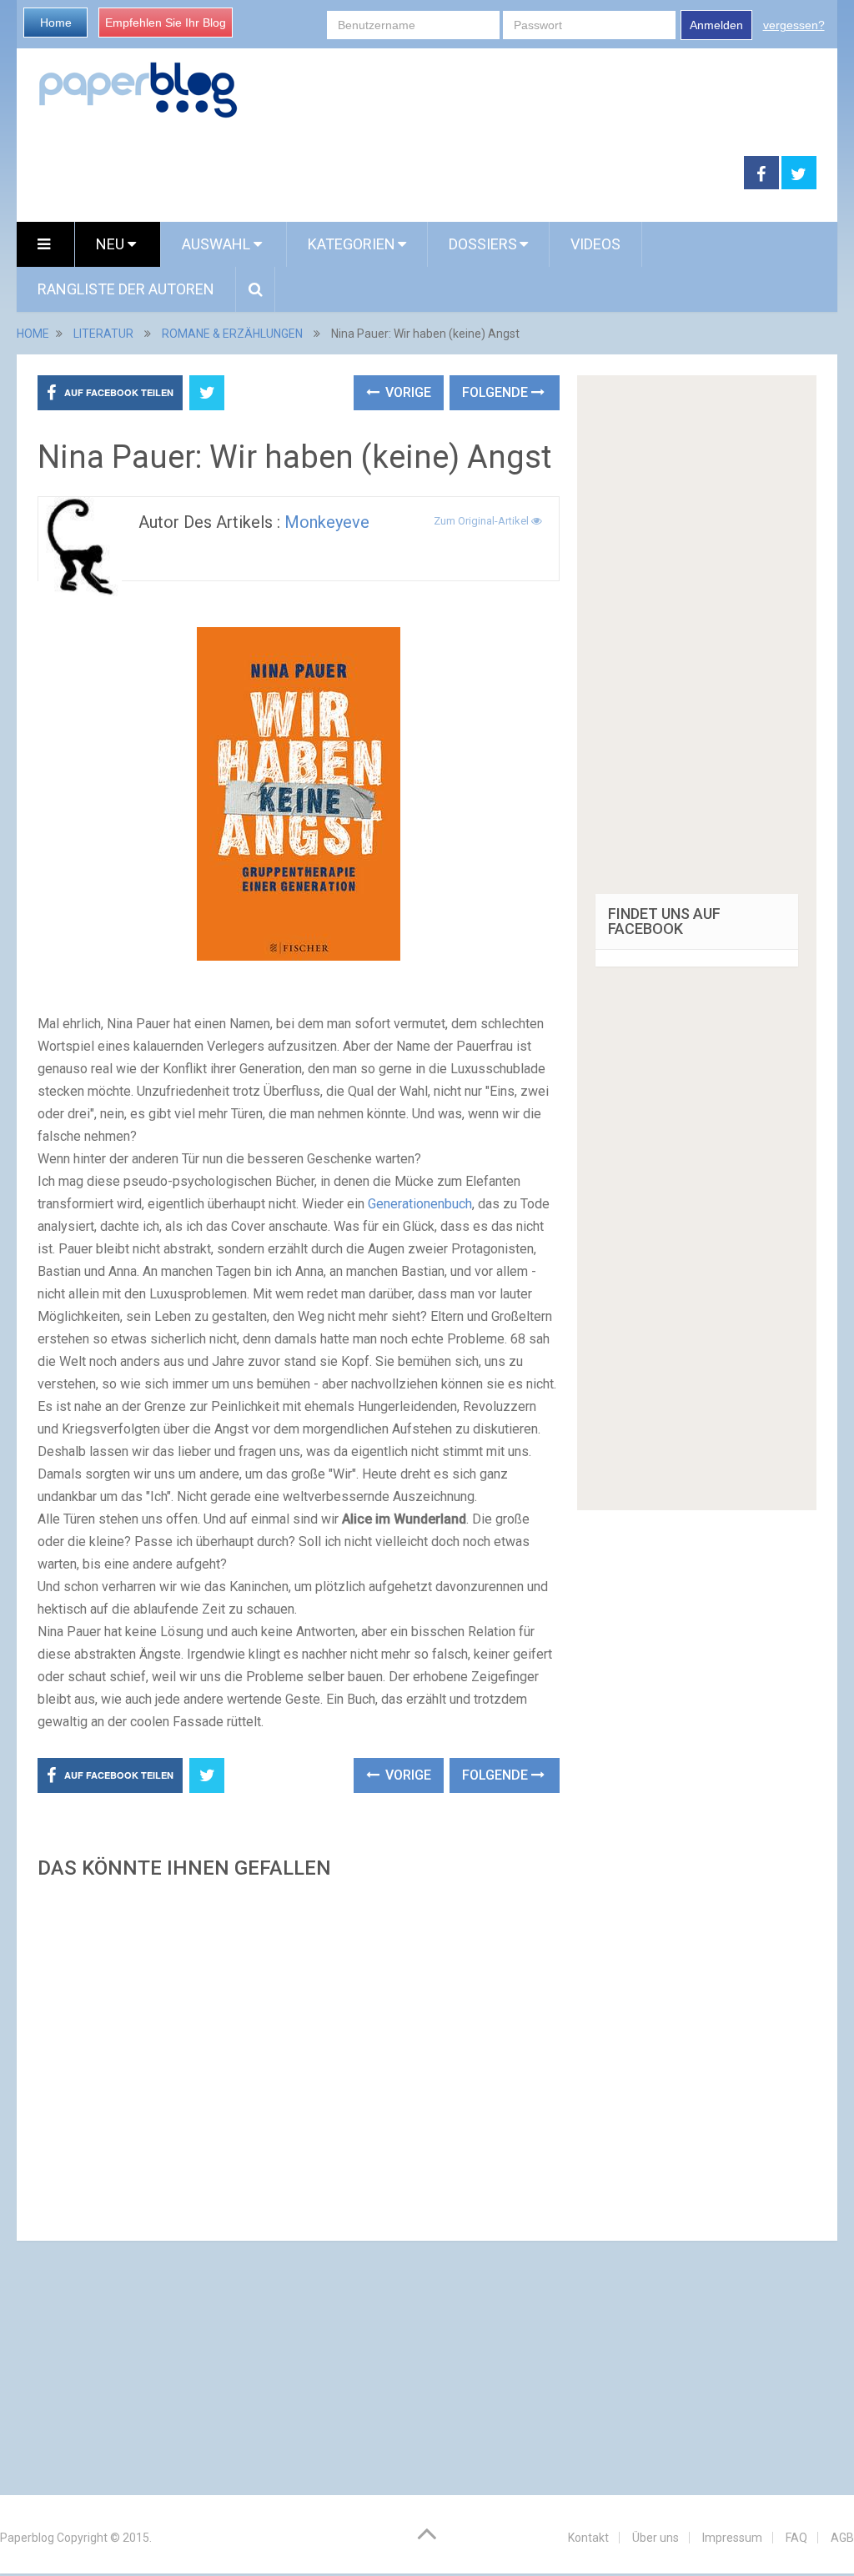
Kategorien (352, 244)
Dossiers (483, 244)
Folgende (497, 392)
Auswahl (218, 244)
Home (56, 23)
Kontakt (588, 2538)
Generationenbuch (420, 1204)
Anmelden (716, 25)
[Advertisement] (298, 2055)
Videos (595, 244)
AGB (842, 2538)
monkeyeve (327, 522)
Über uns (656, 2538)
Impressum (732, 2538)
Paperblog (27, 2538)
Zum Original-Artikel (482, 521)
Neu (112, 244)
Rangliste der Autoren (126, 289)
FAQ (796, 2538)
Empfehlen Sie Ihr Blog (166, 23)
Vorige (407, 392)
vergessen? (794, 25)
